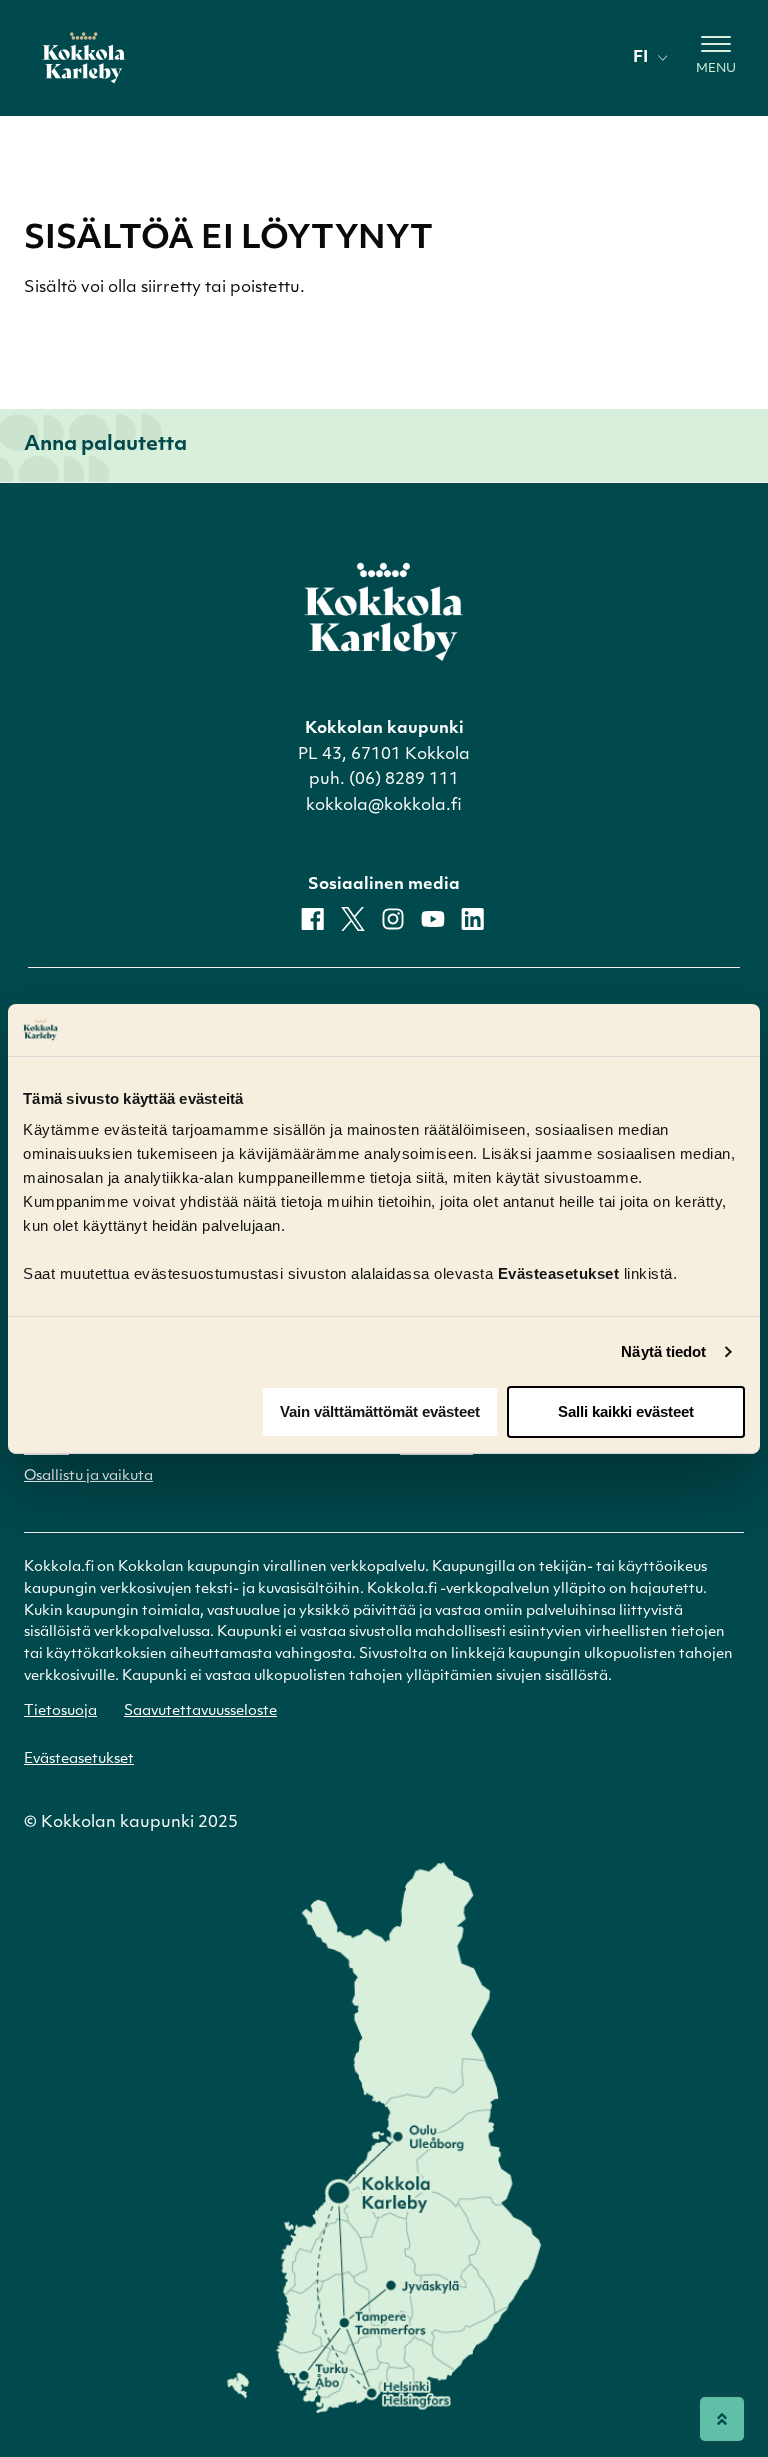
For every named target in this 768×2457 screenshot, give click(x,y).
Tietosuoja (60, 1711)
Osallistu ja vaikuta (88, 1476)
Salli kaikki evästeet (626, 1411)
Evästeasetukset (79, 1759)
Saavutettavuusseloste (200, 1711)
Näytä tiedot (663, 1351)
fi (640, 58)
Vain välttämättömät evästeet (380, 1411)
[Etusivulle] (84, 58)
